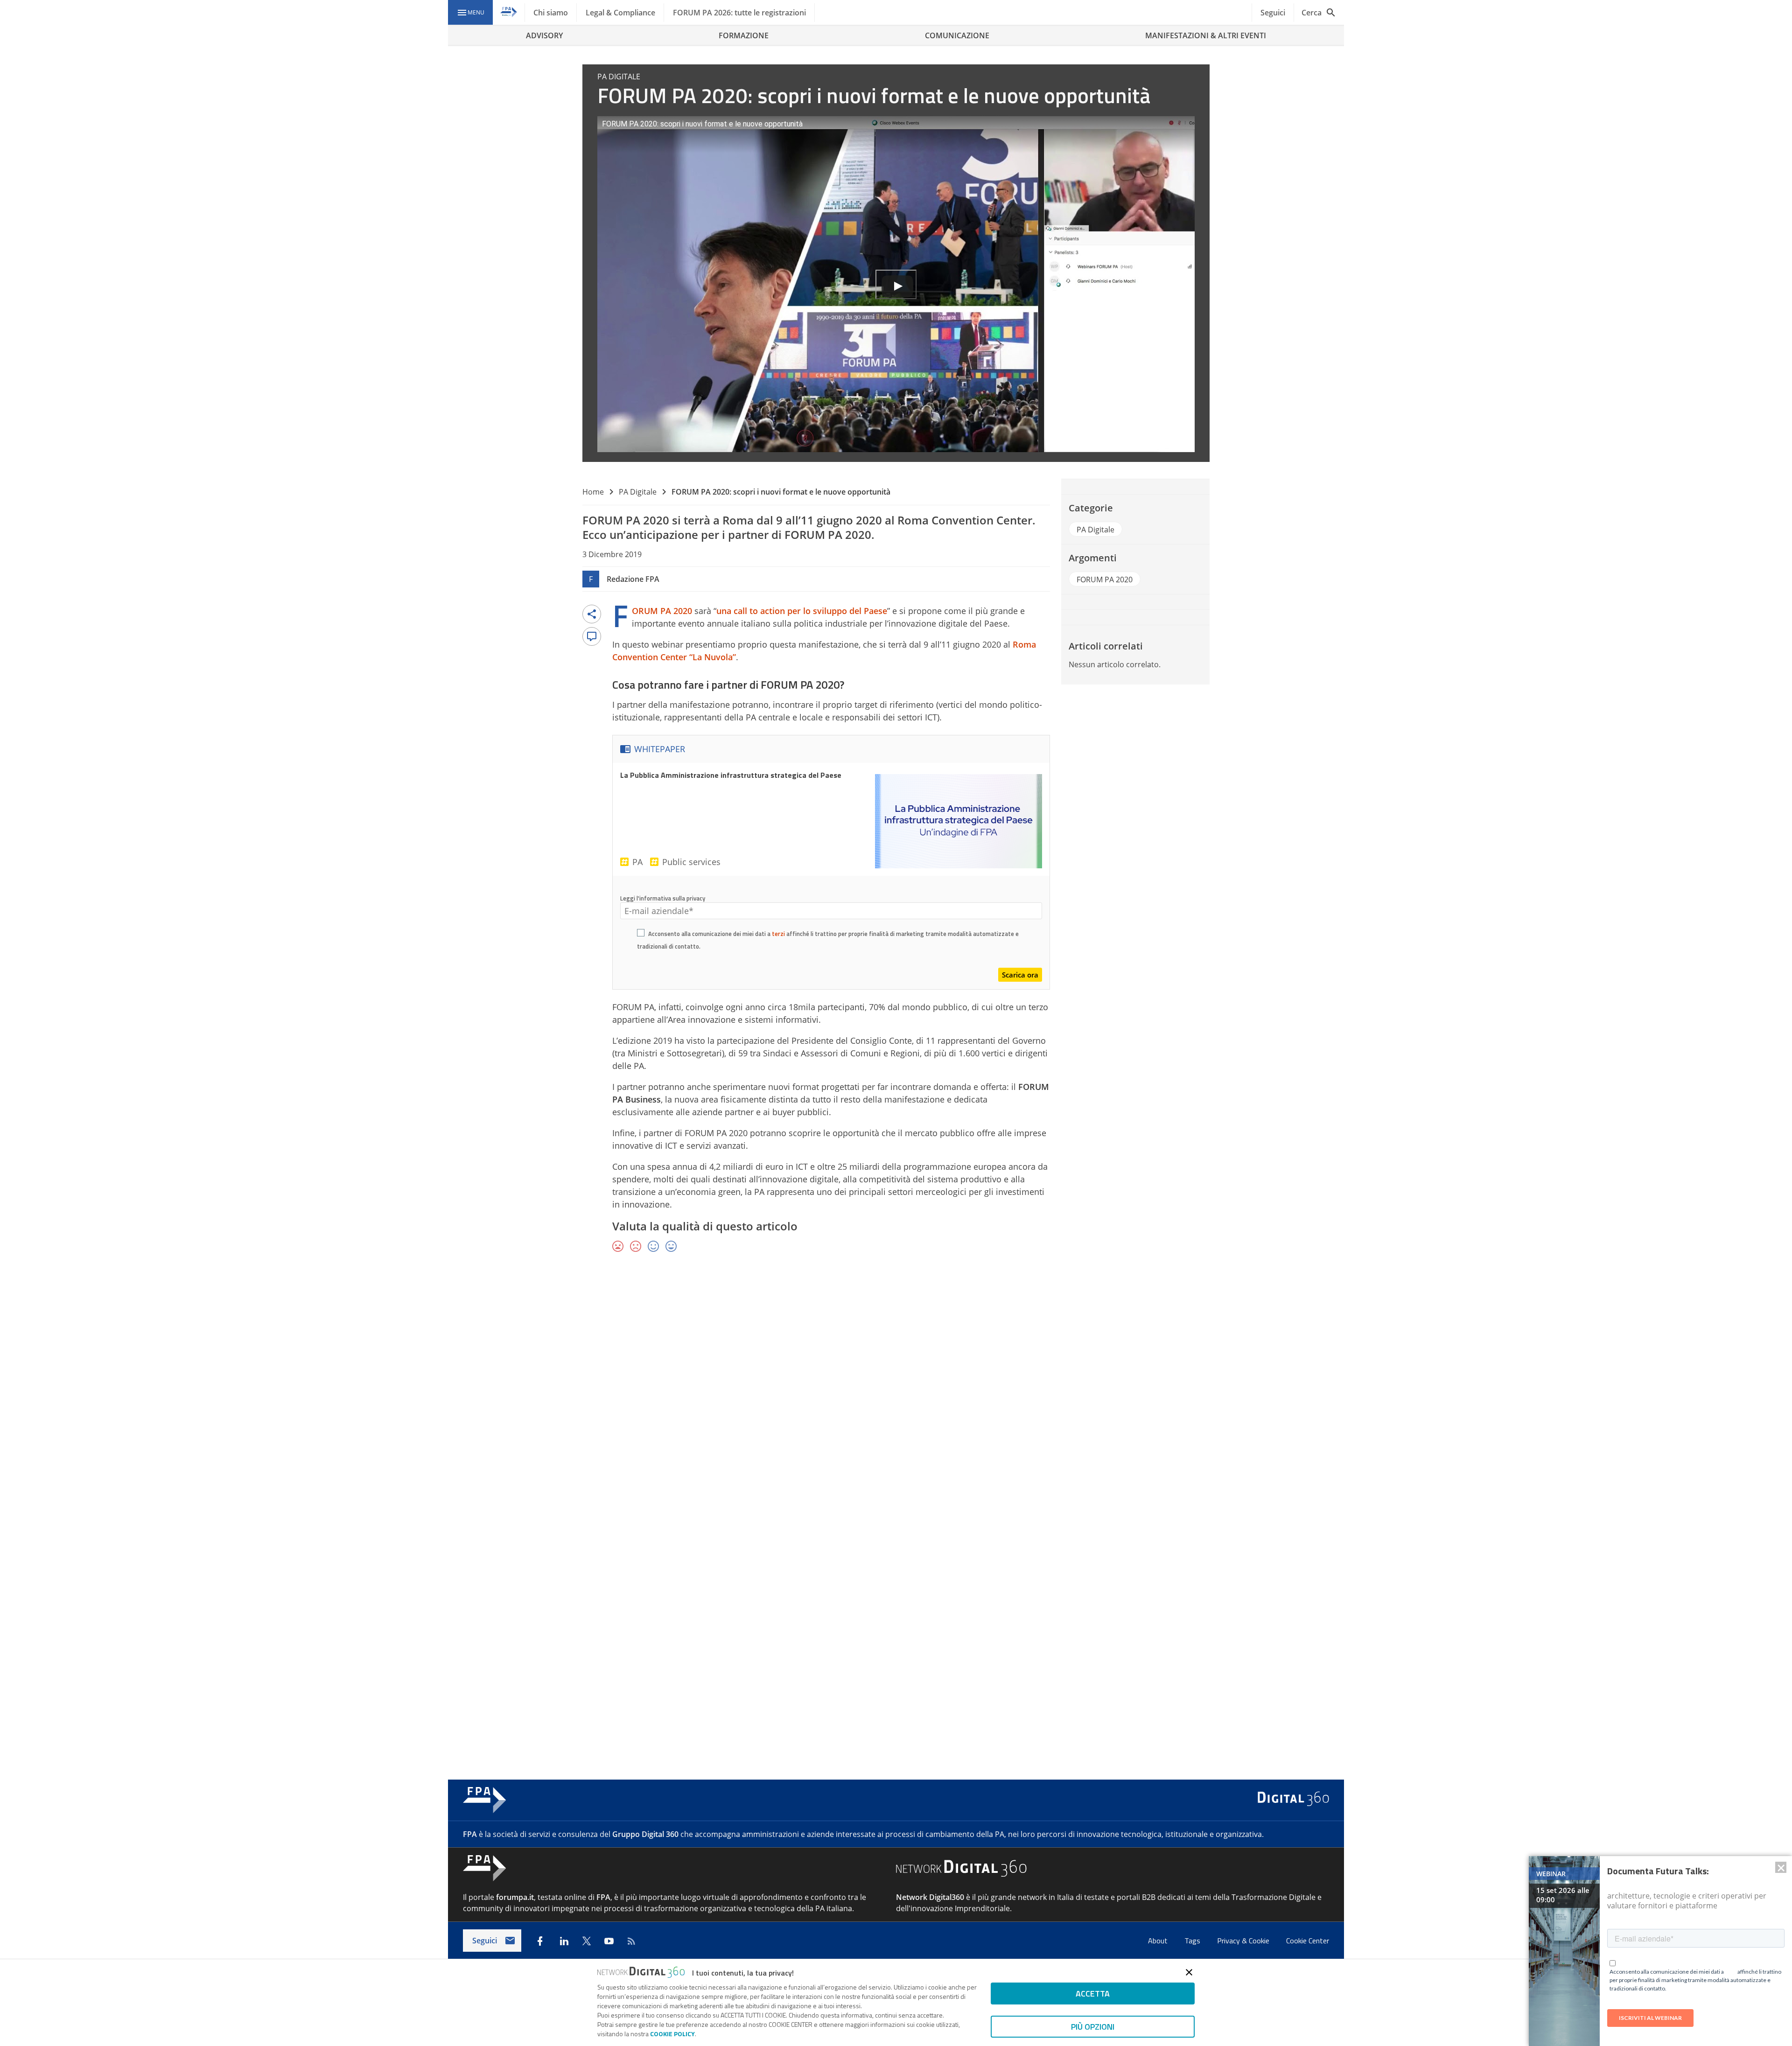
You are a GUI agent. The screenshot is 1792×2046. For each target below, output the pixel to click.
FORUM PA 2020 (662, 611)
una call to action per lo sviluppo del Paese (802, 611)
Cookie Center (1308, 1941)
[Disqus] (896, 1396)
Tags (1193, 1941)
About (1159, 1941)
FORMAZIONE (744, 35)
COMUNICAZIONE (957, 35)
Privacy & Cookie (1244, 1941)
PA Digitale (638, 492)
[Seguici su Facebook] (540, 1941)
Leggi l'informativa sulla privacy (663, 898)
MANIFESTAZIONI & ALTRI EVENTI (1206, 35)
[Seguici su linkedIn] (564, 1941)
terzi (778, 934)
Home (593, 492)
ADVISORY (544, 35)
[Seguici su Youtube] (609, 1941)
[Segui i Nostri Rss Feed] (631, 1941)
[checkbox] (641, 934)
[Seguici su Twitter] (587, 1941)
